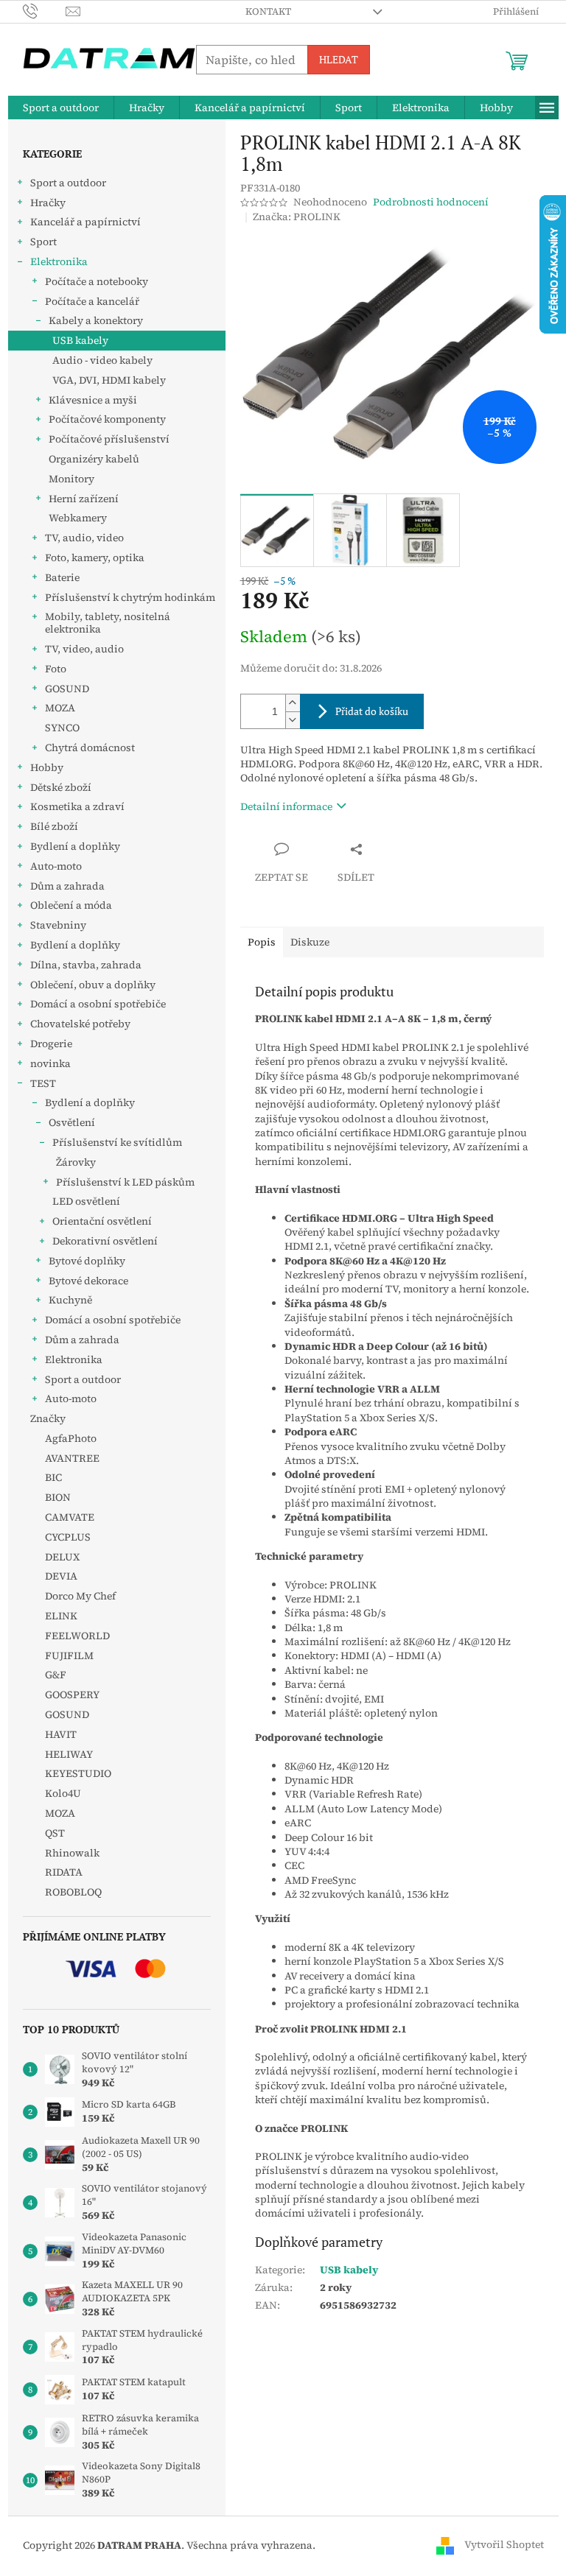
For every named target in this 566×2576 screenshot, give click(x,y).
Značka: (297, 217)
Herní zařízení (84, 499)
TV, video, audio (84, 649)
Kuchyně (70, 1300)
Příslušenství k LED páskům (125, 1182)
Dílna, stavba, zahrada (86, 965)
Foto (56, 669)
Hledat (339, 59)
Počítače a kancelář (92, 301)
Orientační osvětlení (102, 1221)
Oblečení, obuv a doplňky (93, 985)
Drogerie (51, 1044)
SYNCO (62, 728)
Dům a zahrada (67, 886)
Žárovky (76, 1162)
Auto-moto (56, 866)
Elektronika (59, 261)
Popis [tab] (262, 942)
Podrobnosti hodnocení (431, 202)
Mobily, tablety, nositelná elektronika (108, 623)
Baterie (62, 577)
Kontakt (268, 11)
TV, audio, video (84, 538)
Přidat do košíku (372, 711)
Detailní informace (286, 806)
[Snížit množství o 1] (293, 720)
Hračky (48, 203)
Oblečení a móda (71, 905)
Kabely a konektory (96, 320)
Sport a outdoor (68, 183)
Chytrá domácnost (90, 747)
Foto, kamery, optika (95, 557)
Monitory (71, 479)
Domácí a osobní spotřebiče (98, 1004)
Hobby (47, 767)
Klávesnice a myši (93, 400)
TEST (43, 1083)
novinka (50, 1063)
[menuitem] (61, 108)
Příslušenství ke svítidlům (117, 1142)
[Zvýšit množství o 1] (293, 703)
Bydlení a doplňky (75, 846)
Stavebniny (58, 925)
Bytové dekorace (88, 1281)
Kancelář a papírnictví (85, 222)
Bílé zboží (54, 826)
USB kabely (80, 340)
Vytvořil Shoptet (504, 2544)
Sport (43, 242)
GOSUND (67, 689)
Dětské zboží (61, 787)
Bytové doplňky (87, 1261)
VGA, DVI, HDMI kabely (109, 380)
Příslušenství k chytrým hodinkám (130, 597)
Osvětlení (72, 1122)
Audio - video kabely (102, 360)
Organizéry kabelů (94, 459)
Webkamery (78, 518)
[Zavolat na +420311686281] (45, 11)
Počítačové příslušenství (109, 439)
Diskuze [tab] (310, 942)
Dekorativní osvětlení (105, 1241)
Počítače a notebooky (97, 281)
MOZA (60, 708)
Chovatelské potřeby (80, 1024)
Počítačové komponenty (107, 419)
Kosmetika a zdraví (77, 806)
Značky (48, 1418)
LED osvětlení (86, 1201)
